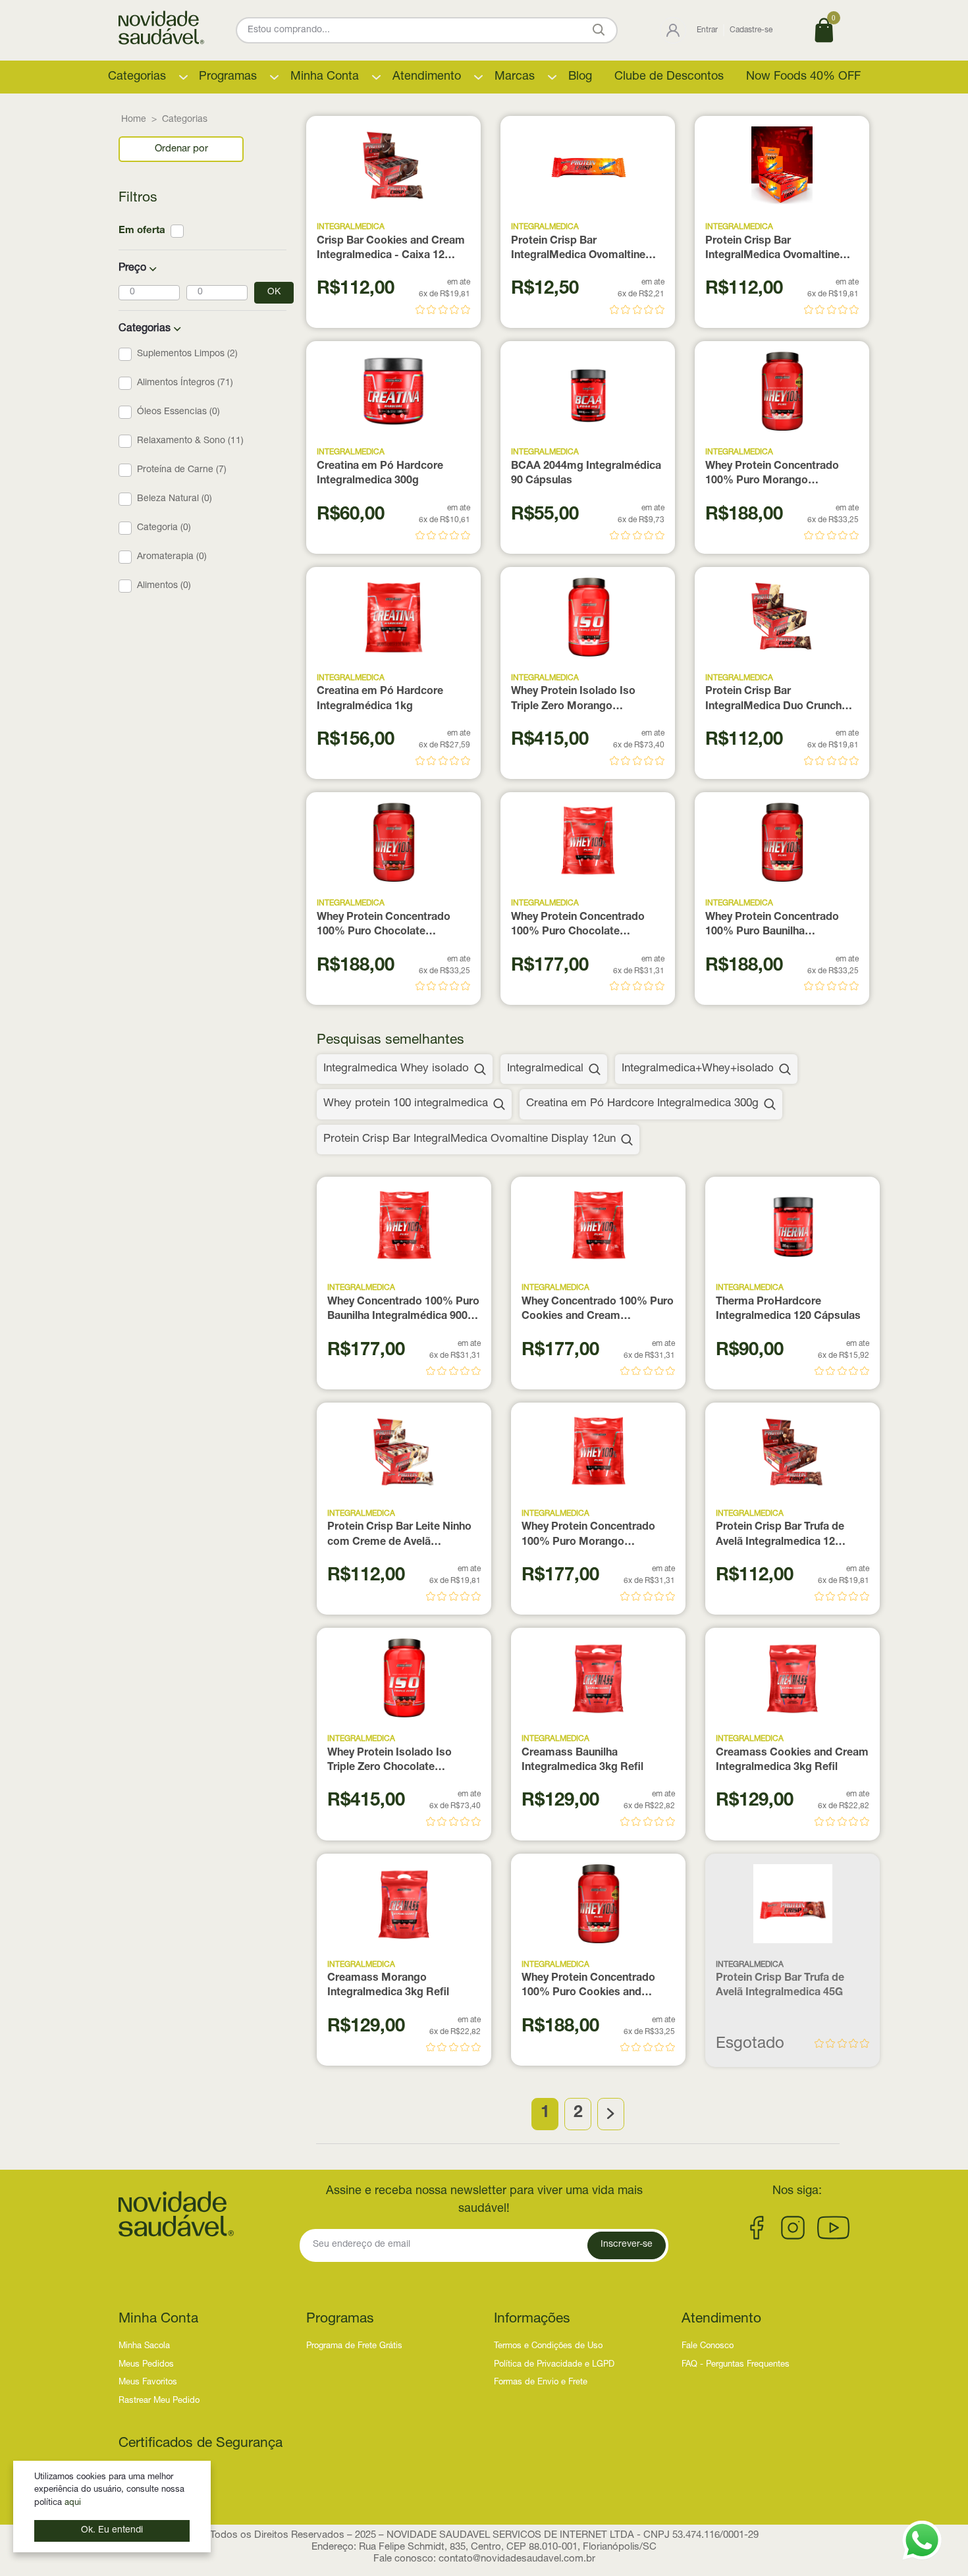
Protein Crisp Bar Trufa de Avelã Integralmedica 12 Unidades (780, 1536)
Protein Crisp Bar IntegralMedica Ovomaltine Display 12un (772, 250)
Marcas (515, 77)
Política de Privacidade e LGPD (554, 2365)
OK (274, 292)
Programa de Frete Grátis (354, 2347)
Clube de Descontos (669, 77)
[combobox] (181, 149)
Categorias (137, 77)
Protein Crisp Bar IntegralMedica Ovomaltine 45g (578, 250)
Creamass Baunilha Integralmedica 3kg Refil (582, 1761)
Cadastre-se (751, 30)
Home (134, 120)
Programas (228, 77)
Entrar (707, 30)
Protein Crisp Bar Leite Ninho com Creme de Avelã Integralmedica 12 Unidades (399, 1536)
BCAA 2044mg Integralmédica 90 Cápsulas (586, 474)
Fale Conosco (708, 2347)
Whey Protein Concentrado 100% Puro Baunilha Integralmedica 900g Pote (772, 926)
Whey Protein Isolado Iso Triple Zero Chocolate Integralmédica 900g (390, 1762)
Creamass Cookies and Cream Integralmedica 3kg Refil (792, 1761)
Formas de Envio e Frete (541, 2383)
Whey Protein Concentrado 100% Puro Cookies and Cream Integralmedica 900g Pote (591, 1987)
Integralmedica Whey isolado (396, 1069)
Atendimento (427, 77)
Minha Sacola (144, 2347)
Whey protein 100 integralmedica (406, 1104)
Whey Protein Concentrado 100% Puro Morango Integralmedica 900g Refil (588, 1536)
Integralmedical (545, 1069)
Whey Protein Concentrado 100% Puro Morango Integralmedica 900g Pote (772, 475)
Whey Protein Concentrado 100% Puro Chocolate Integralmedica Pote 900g (384, 926)
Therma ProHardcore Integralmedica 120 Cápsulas (788, 1310)
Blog (580, 77)
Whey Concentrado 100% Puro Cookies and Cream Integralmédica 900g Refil (598, 1311)
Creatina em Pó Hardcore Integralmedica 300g (380, 474)
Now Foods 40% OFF (803, 77)
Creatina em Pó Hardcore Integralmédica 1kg (380, 699)
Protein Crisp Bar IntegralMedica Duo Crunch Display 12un (773, 701)
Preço (132, 269)
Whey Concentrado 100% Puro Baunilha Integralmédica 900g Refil (403, 1311)
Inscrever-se (627, 2245)
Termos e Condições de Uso (548, 2347)
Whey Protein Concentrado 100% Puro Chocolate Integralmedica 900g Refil (578, 926)
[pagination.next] (611, 2114)
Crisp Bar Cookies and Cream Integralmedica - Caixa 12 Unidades (391, 250)
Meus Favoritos (148, 2383)
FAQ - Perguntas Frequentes (736, 2365)
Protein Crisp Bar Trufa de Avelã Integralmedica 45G (780, 1986)
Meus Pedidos (146, 2365)
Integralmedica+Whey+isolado (698, 1069)
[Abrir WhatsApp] (922, 2540)
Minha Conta (325, 77)
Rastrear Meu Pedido (159, 2401)
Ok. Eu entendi (112, 2531)
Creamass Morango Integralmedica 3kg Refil (388, 1986)
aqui (73, 2503)
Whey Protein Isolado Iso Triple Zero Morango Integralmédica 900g (573, 701)
